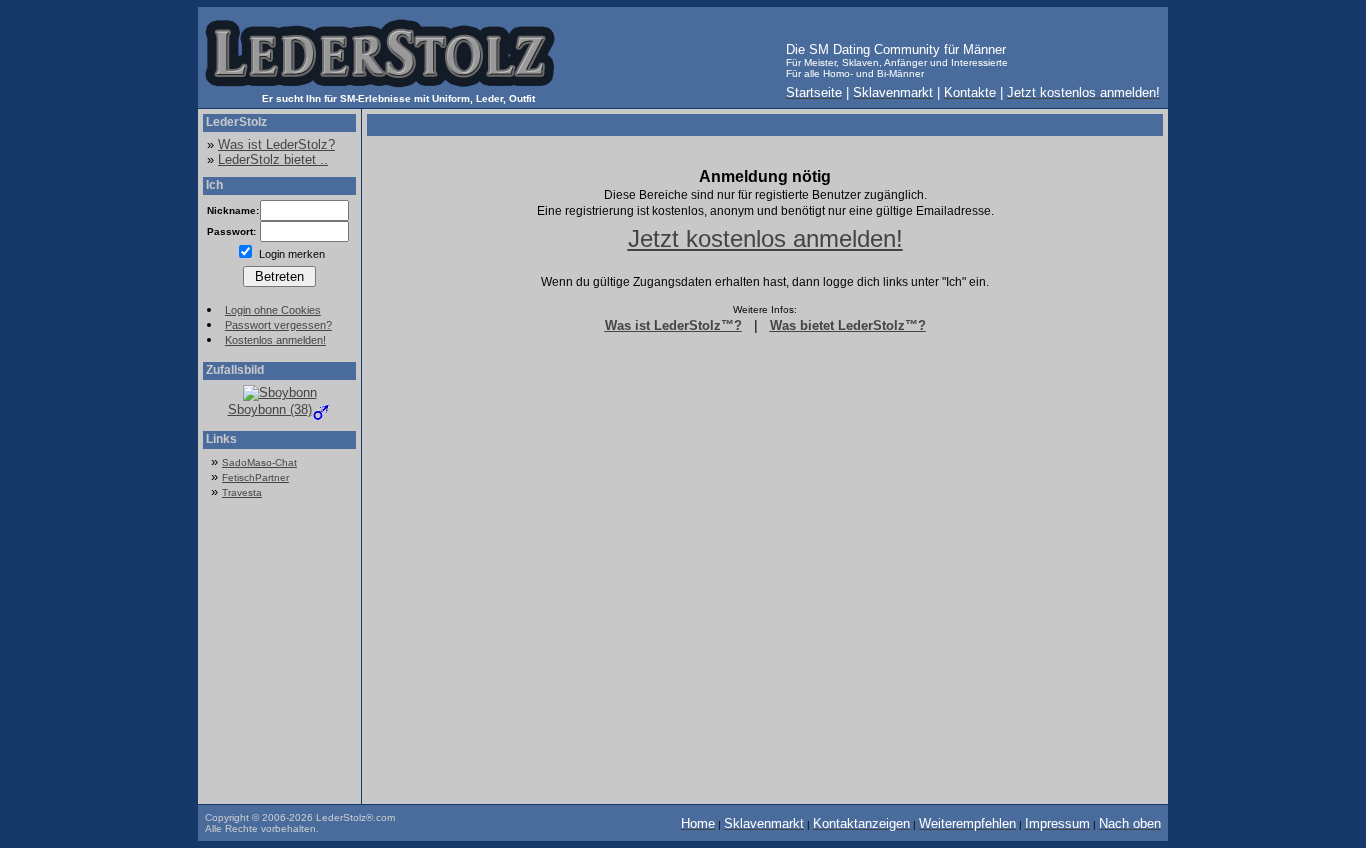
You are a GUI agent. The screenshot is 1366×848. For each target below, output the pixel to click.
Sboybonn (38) (270, 409)
